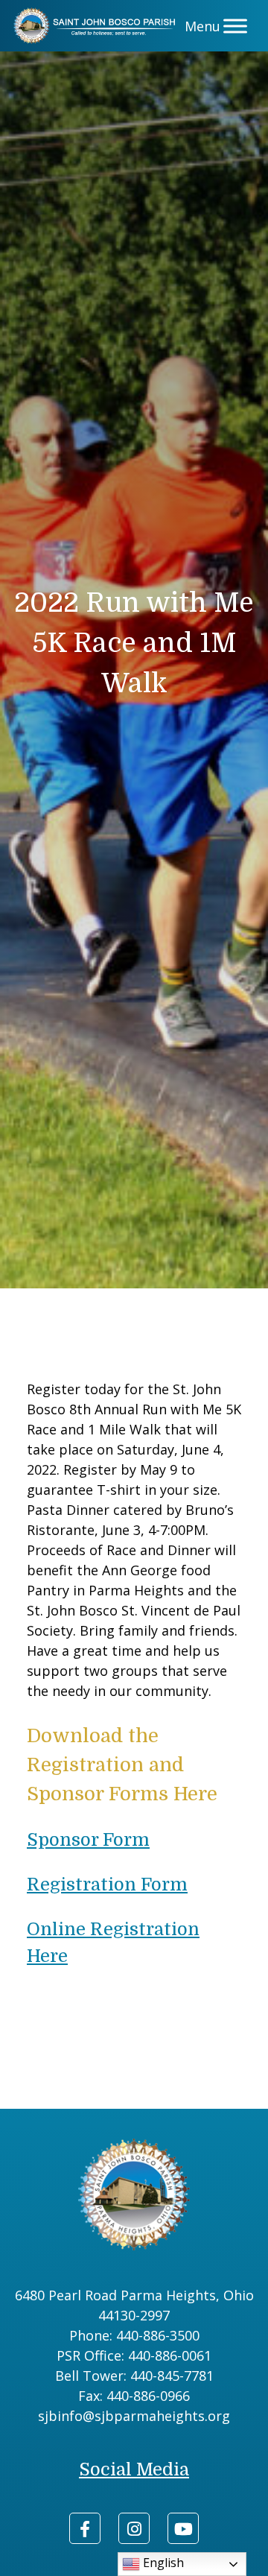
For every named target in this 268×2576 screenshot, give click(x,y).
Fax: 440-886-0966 (134, 2396)
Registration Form (107, 1884)
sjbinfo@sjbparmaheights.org (134, 2416)
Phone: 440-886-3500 (134, 2335)
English (162, 2563)
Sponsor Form (88, 1840)
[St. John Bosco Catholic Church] (97, 26)
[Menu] (235, 26)
